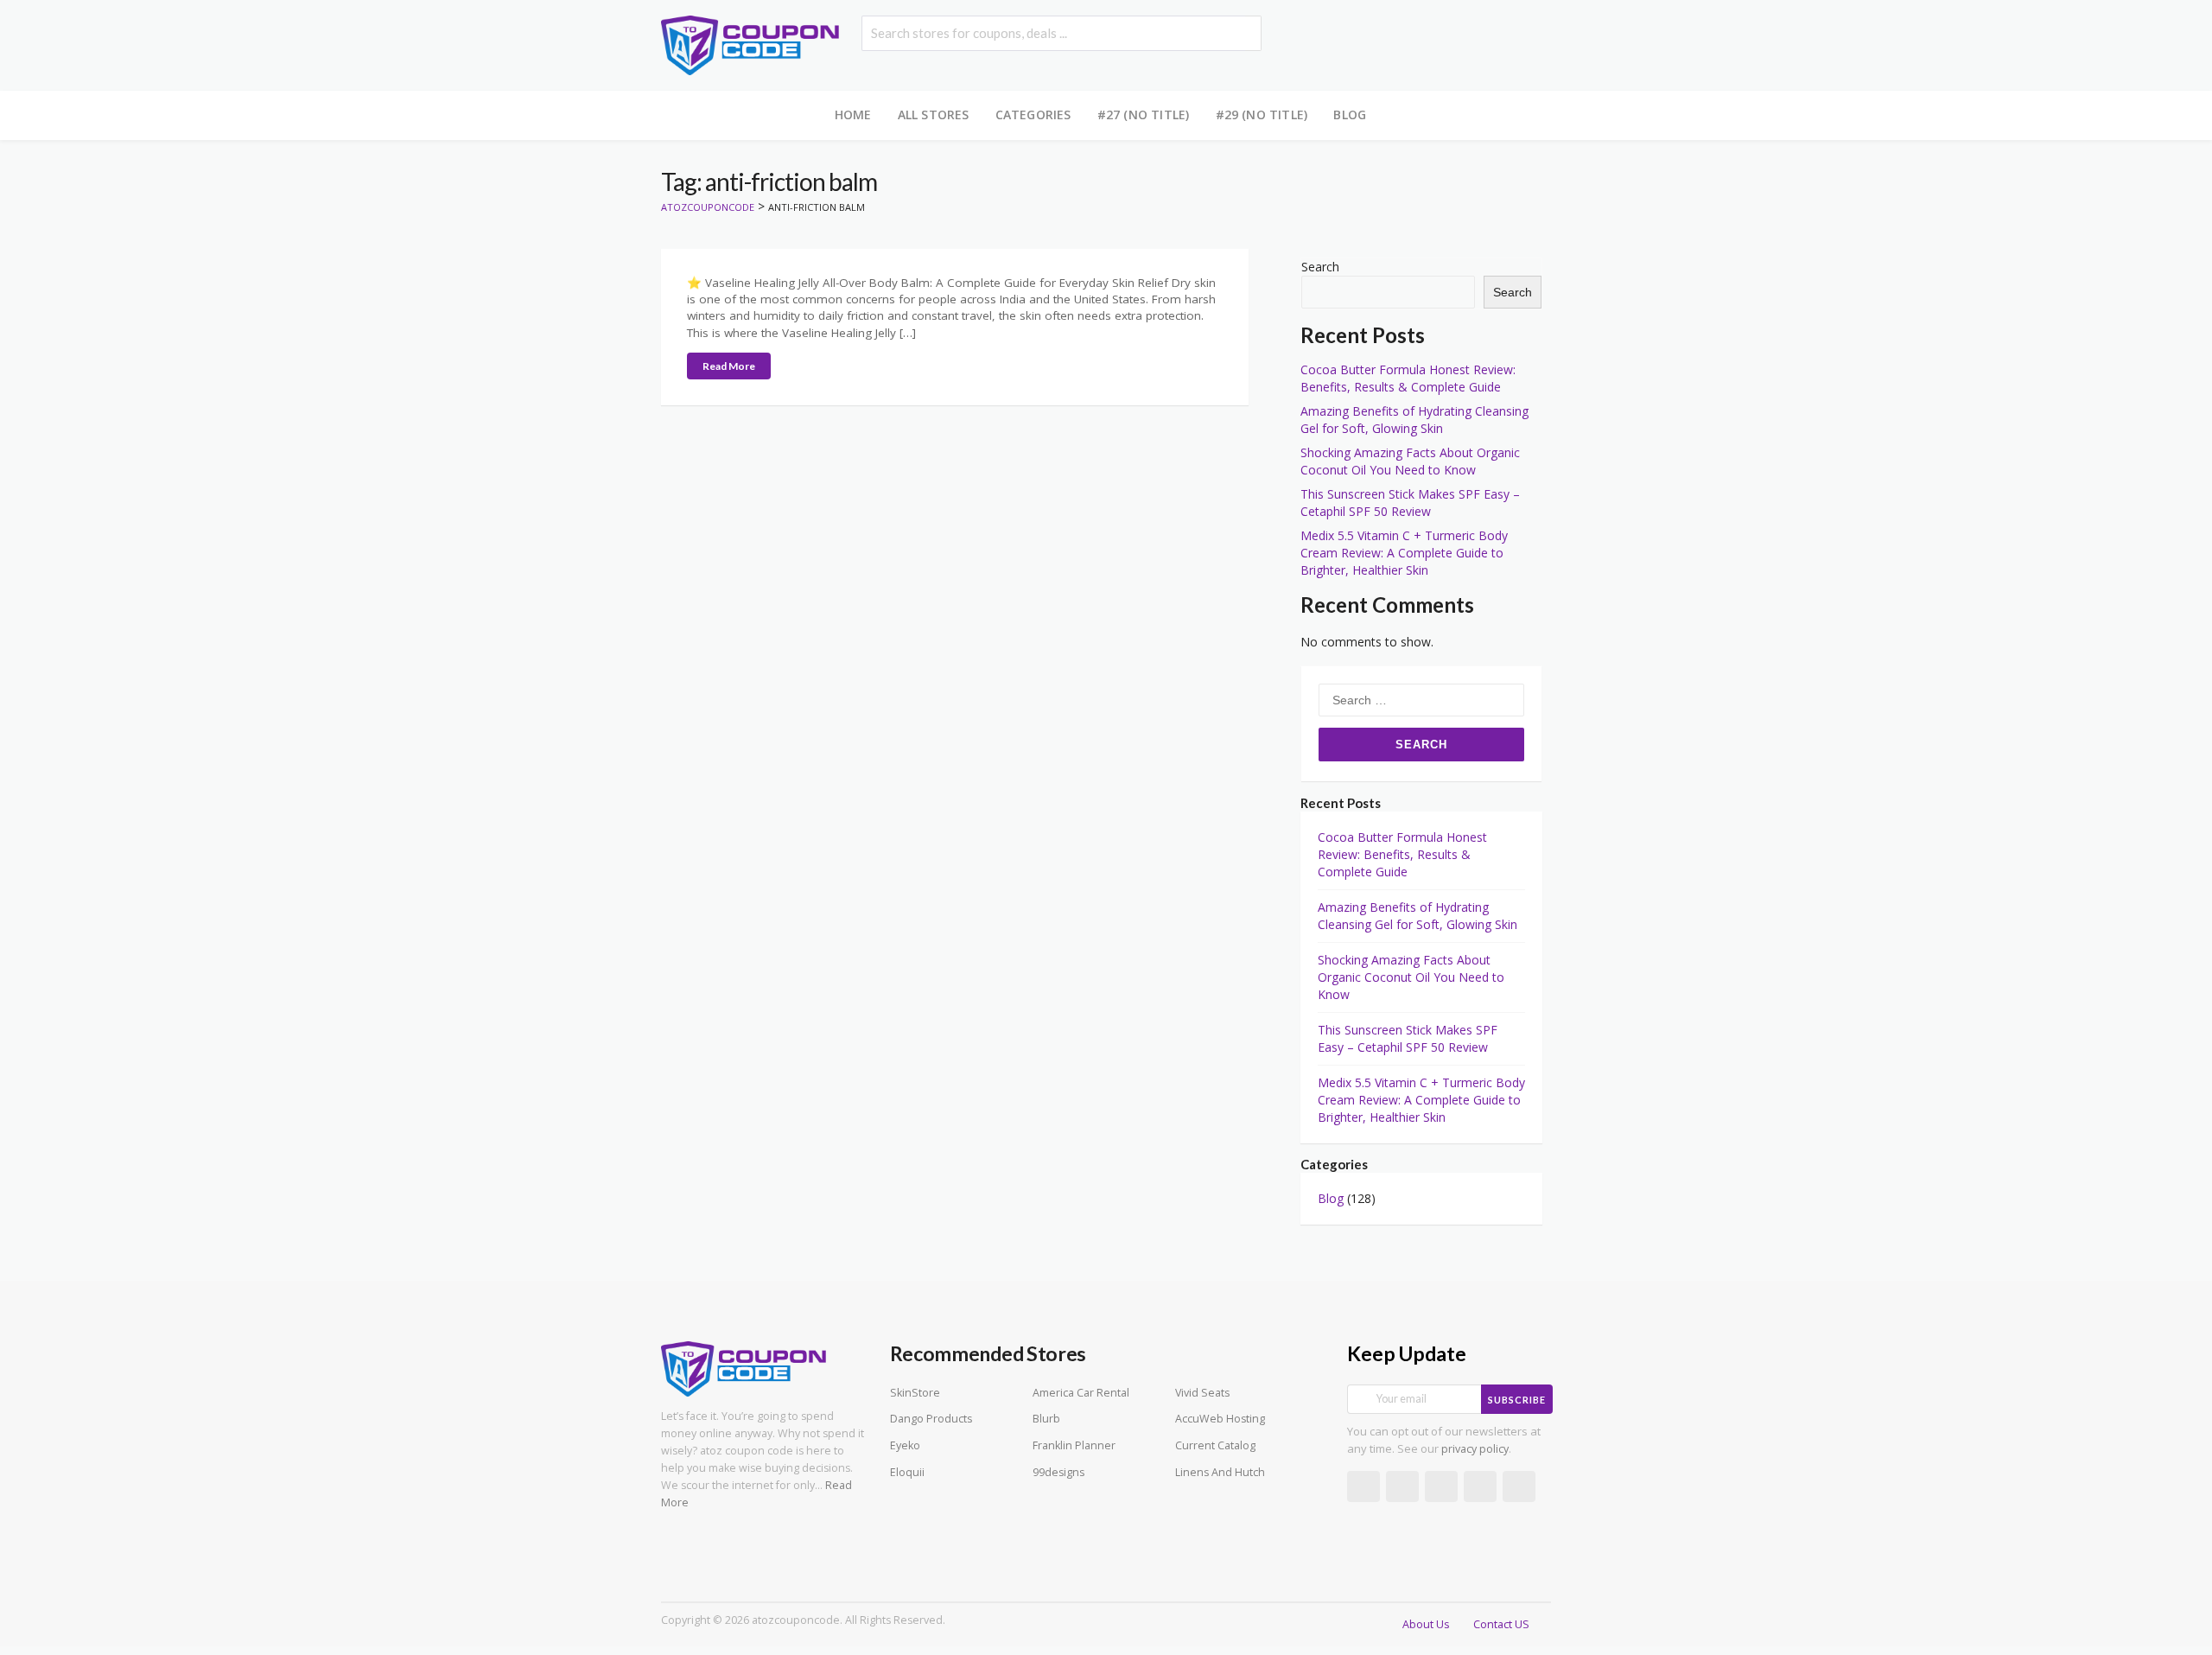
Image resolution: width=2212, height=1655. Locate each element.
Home (853, 115)
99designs (1058, 1472)
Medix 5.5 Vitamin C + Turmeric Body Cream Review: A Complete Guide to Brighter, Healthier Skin (1404, 553)
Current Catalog (1215, 1445)
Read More (729, 366)
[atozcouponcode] (750, 44)
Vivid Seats (1202, 1393)
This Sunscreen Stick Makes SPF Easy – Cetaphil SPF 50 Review (1410, 503)
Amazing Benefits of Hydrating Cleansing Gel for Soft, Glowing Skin (1414, 420)
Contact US (1501, 1624)
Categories (1033, 115)
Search (1320, 267)
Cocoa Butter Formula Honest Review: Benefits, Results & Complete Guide (1408, 378)
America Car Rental (1081, 1393)
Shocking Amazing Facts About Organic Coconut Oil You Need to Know (1410, 461)
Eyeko (905, 1445)
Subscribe (1517, 1400)
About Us (1426, 1624)
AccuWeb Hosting (1220, 1419)
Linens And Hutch (1220, 1472)
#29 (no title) (1262, 115)
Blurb (1046, 1419)
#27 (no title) (1144, 115)
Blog (1350, 115)
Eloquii (907, 1472)
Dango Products (931, 1419)
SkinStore (915, 1393)
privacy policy (1475, 1449)
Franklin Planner (1074, 1445)
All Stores (934, 115)
